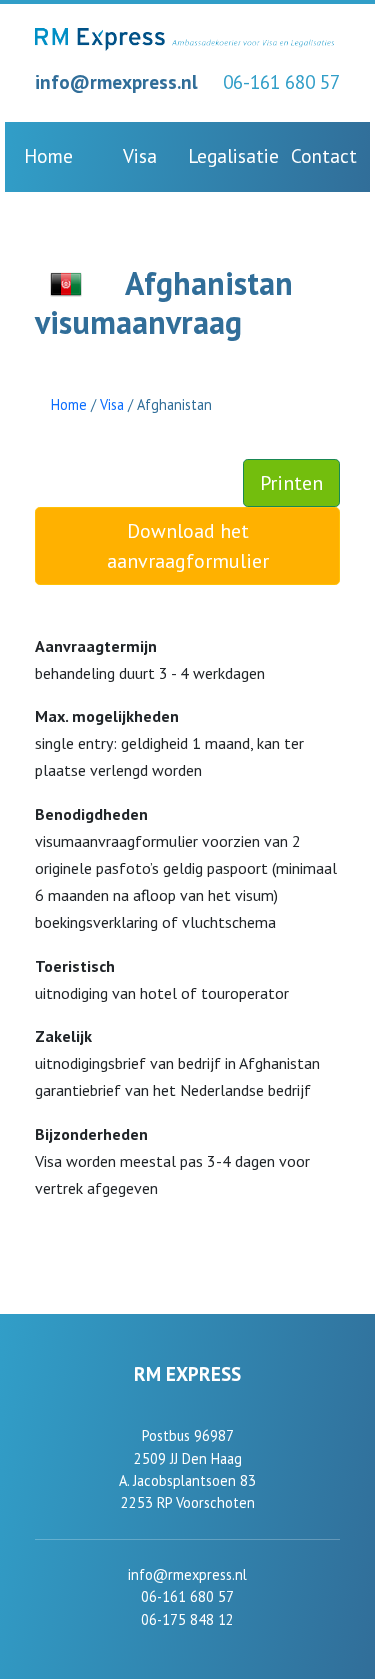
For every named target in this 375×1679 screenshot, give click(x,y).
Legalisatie (233, 155)
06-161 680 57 (281, 81)
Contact (324, 155)
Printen (291, 483)
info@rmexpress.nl (116, 81)
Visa (140, 155)
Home (48, 155)
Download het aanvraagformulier (188, 546)
